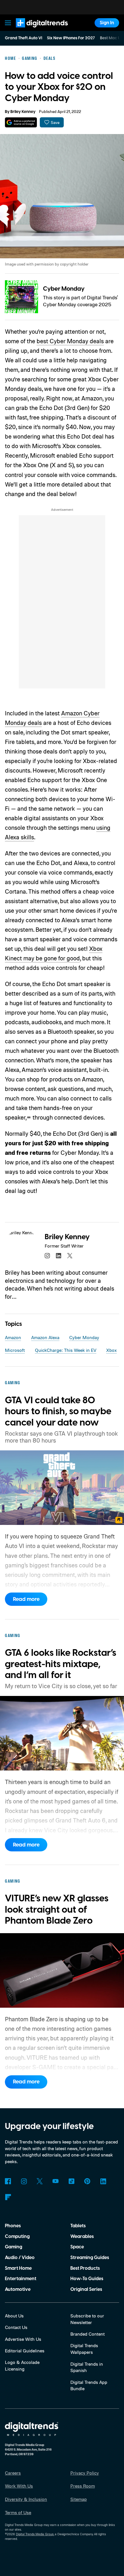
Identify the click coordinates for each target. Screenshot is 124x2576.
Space (77, 2247)
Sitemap (79, 2499)
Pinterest (87, 2181)
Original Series (86, 2289)
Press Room (83, 2486)
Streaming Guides (90, 2258)
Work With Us (19, 2486)
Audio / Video (20, 2258)
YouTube (56, 2181)
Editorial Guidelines (25, 2351)
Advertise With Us (23, 2339)
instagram (47, 1256)
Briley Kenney (23, 112)
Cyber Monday (64, 289)
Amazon (13, 1337)
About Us (14, 2316)
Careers (13, 2473)
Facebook (8, 2181)
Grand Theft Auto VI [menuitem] (24, 38)
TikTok (71, 2181)
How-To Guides (87, 2279)
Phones (13, 2226)
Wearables (82, 2237)
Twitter (40, 2181)
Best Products (85, 2268)
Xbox (111, 1350)
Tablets (78, 2226)
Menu (8, 23)
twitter (70, 1256)
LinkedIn (103, 2181)
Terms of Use (18, 2512)
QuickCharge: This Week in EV (66, 1350)
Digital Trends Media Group (35, 2534)
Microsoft (15, 1350)
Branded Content (88, 2334)
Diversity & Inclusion (26, 2499)
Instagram (24, 2181)
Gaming (14, 2247)
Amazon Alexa (45, 1337)
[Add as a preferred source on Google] (21, 122)
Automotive (18, 2289)
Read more (26, 1599)
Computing (17, 2237)
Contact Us (16, 2327)
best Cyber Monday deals (70, 341)
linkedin (59, 1256)
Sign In (107, 23)
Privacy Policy (85, 2473)
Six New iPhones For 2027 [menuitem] (71, 38)
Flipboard (8, 2197)
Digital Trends (35, 30)
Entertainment (21, 2279)
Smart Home (18, 2268)
